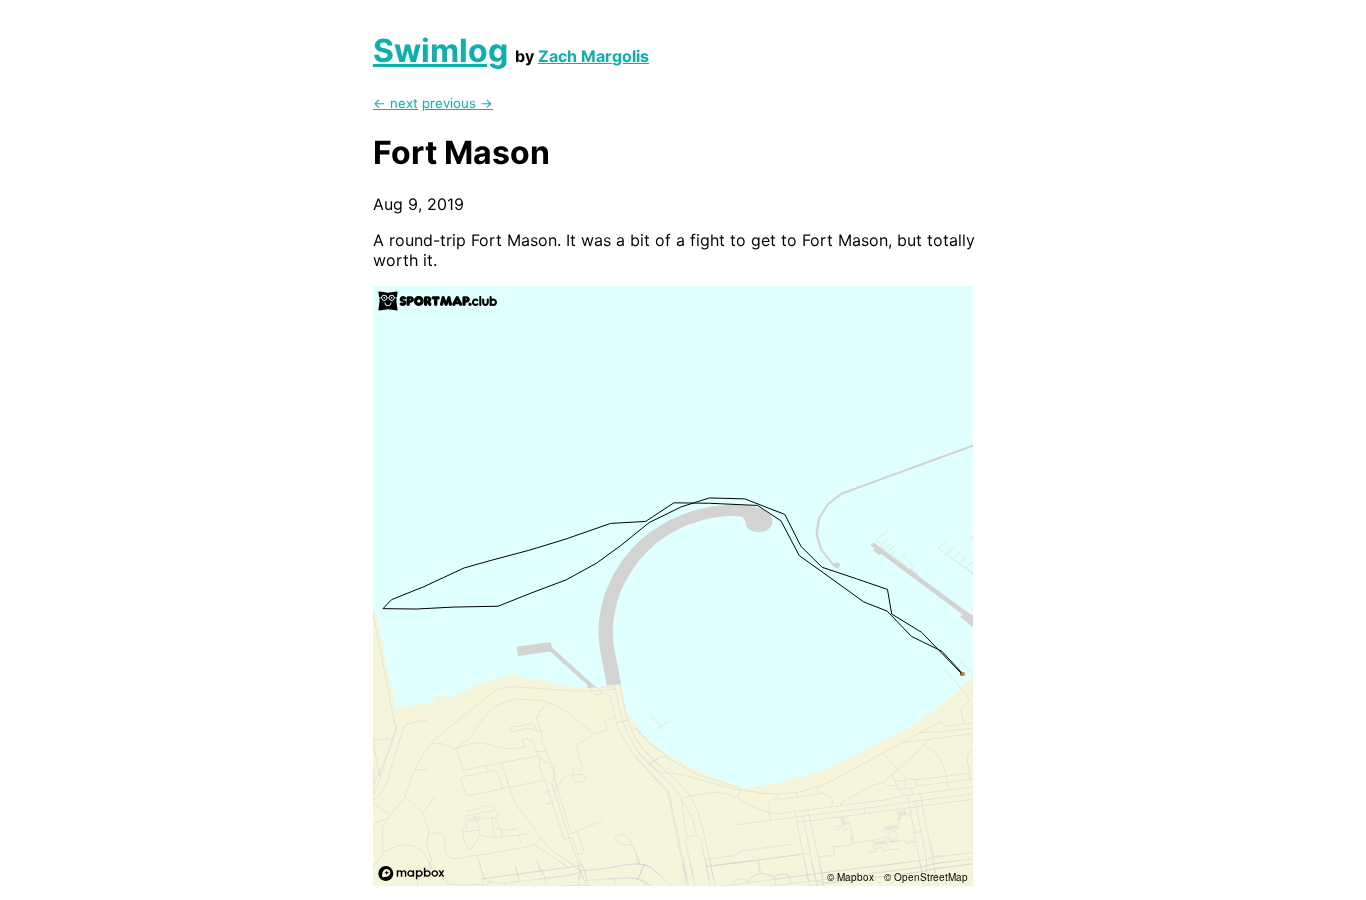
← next (395, 103)
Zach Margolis (593, 56)
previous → (457, 103)
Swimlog (440, 50)
